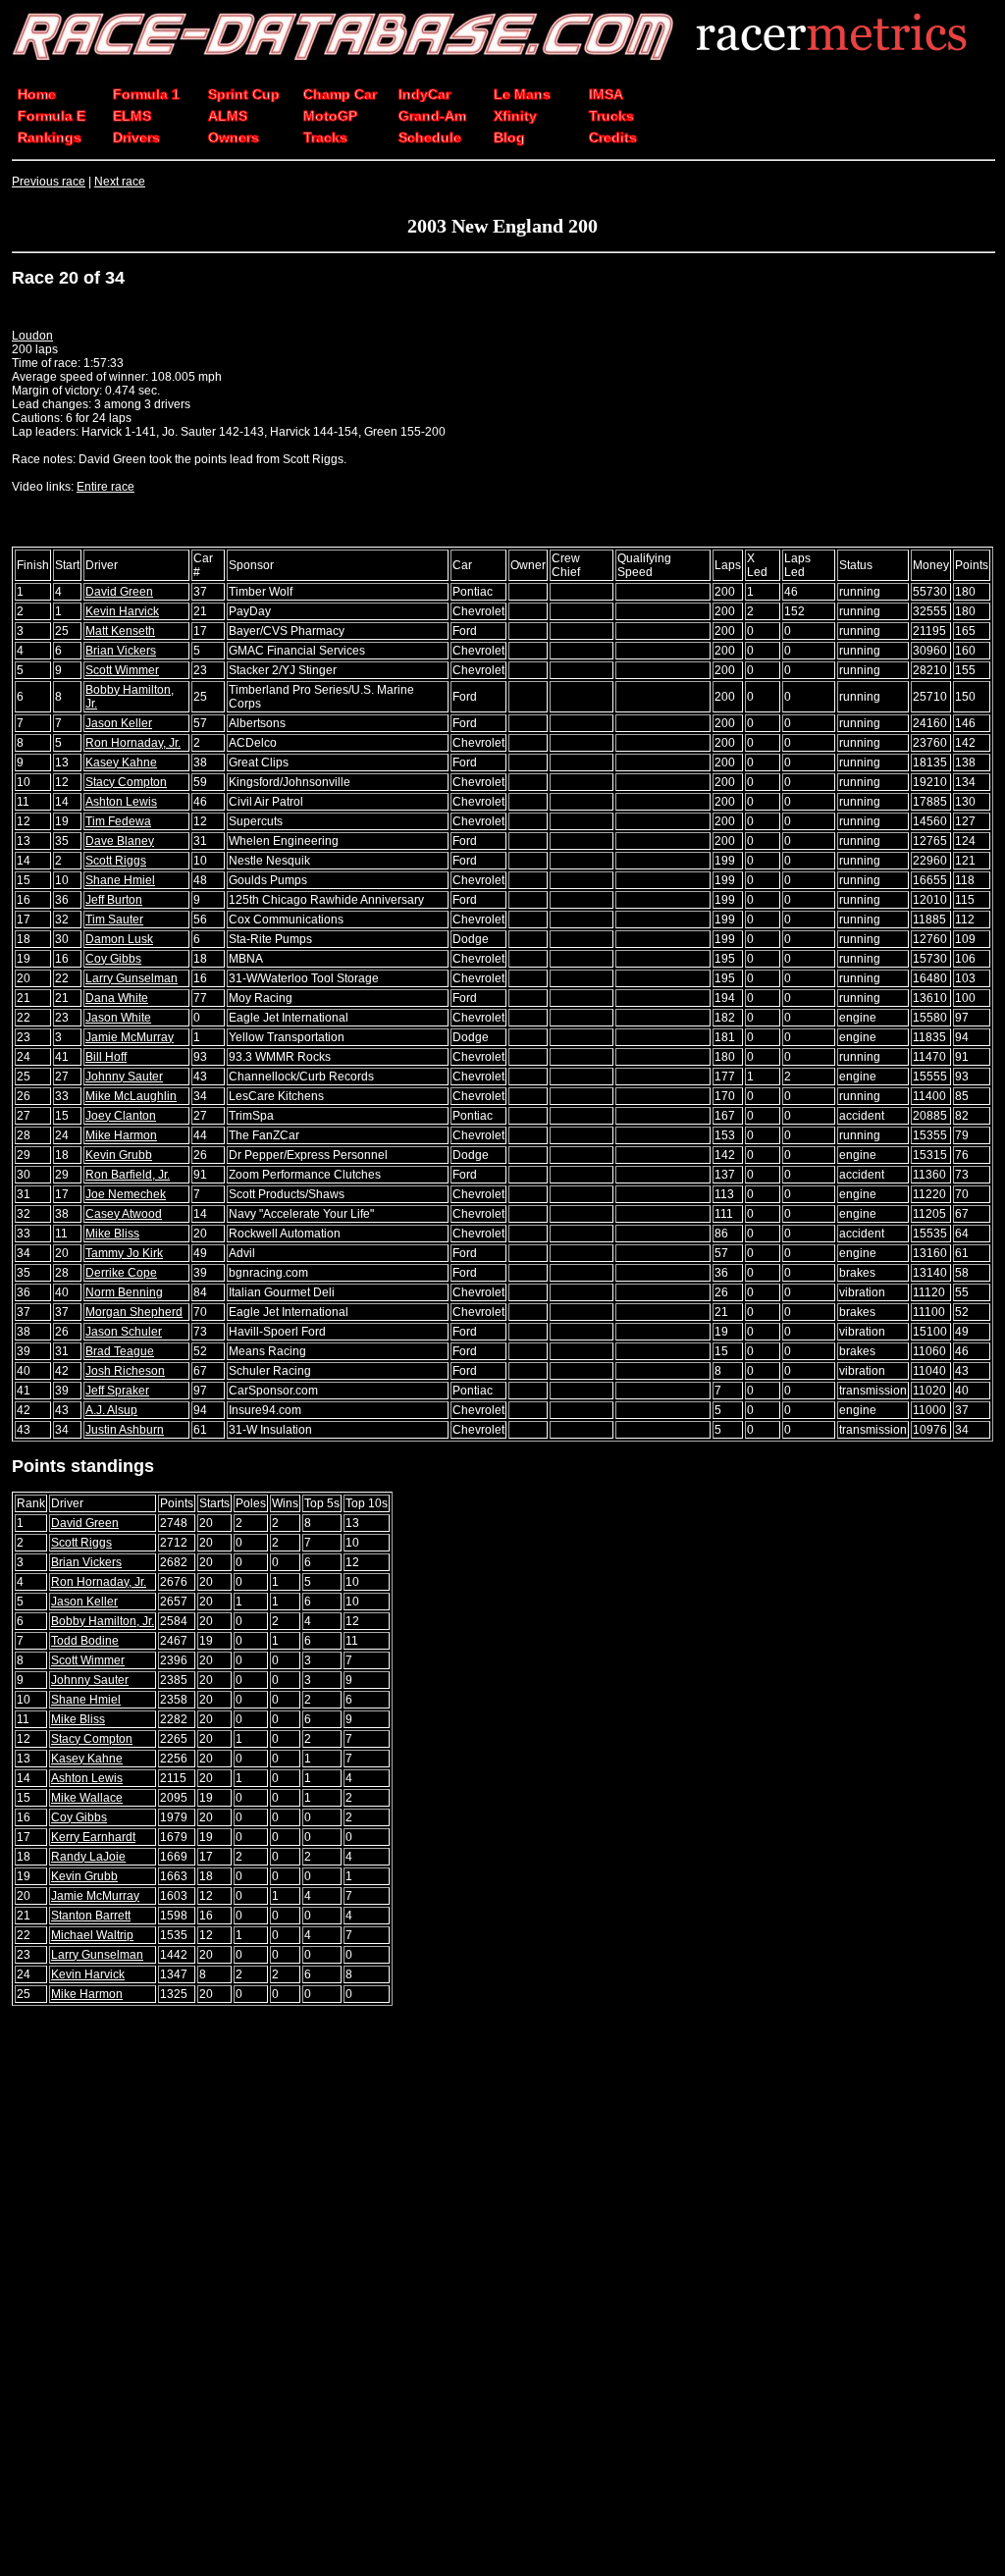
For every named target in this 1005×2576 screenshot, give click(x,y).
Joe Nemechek (126, 1194)
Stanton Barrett (91, 1916)
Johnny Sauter (124, 1077)
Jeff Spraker (117, 1391)
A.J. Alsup (111, 1410)
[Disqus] (502, 2292)
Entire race (106, 487)
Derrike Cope (121, 1273)
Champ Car (340, 94)
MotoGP (330, 116)
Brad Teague (120, 1351)
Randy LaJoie (88, 1857)
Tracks (325, 137)
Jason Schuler (124, 1332)
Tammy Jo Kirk (124, 1253)
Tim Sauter (114, 920)
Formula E (52, 116)
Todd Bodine (85, 1641)
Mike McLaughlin (131, 1096)
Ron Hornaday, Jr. (133, 743)
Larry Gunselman (132, 978)
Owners (234, 137)
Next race (120, 182)
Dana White (117, 998)
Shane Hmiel (120, 880)
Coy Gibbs (113, 959)
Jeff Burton (114, 900)
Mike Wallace (87, 1798)
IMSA (606, 94)
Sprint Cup (244, 94)
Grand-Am (432, 116)
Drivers (136, 137)
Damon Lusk (119, 939)
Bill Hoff (106, 1057)
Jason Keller (119, 723)
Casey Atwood (124, 1214)
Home (37, 94)
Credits (613, 137)
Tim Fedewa (118, 821)
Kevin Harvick (122, 611)
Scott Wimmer (122, 670)
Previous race (49, 182)
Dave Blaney (120, 841)
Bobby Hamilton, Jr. (103, 1621)
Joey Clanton (121, 1116)
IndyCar (424, 94)
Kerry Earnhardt (93, 1837)
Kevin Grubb (119, 1155)
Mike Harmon (121, 1135)
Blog (509, 137)
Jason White (118, 1018)
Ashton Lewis (121, 802)
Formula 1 (146, 94)
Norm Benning (124, 1292)
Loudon (32, 336)
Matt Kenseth (120, 631)
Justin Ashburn (125, 1430)
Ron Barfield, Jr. (128, 1175)
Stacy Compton (126, 782)
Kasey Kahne (121, 762)
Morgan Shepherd (134, 1312)
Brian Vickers (121, 651)
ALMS (228, 116)
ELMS (132, 116)
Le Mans (522, 94)
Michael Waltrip (92, 1935)
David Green (119, 592)
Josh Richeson (125, 1371)
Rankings (50, 137)
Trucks (611, 116)
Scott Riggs (116, 861)
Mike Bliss (112, 1234)
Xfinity (515, 116)
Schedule (430, 137)
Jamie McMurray (130, 1037)
